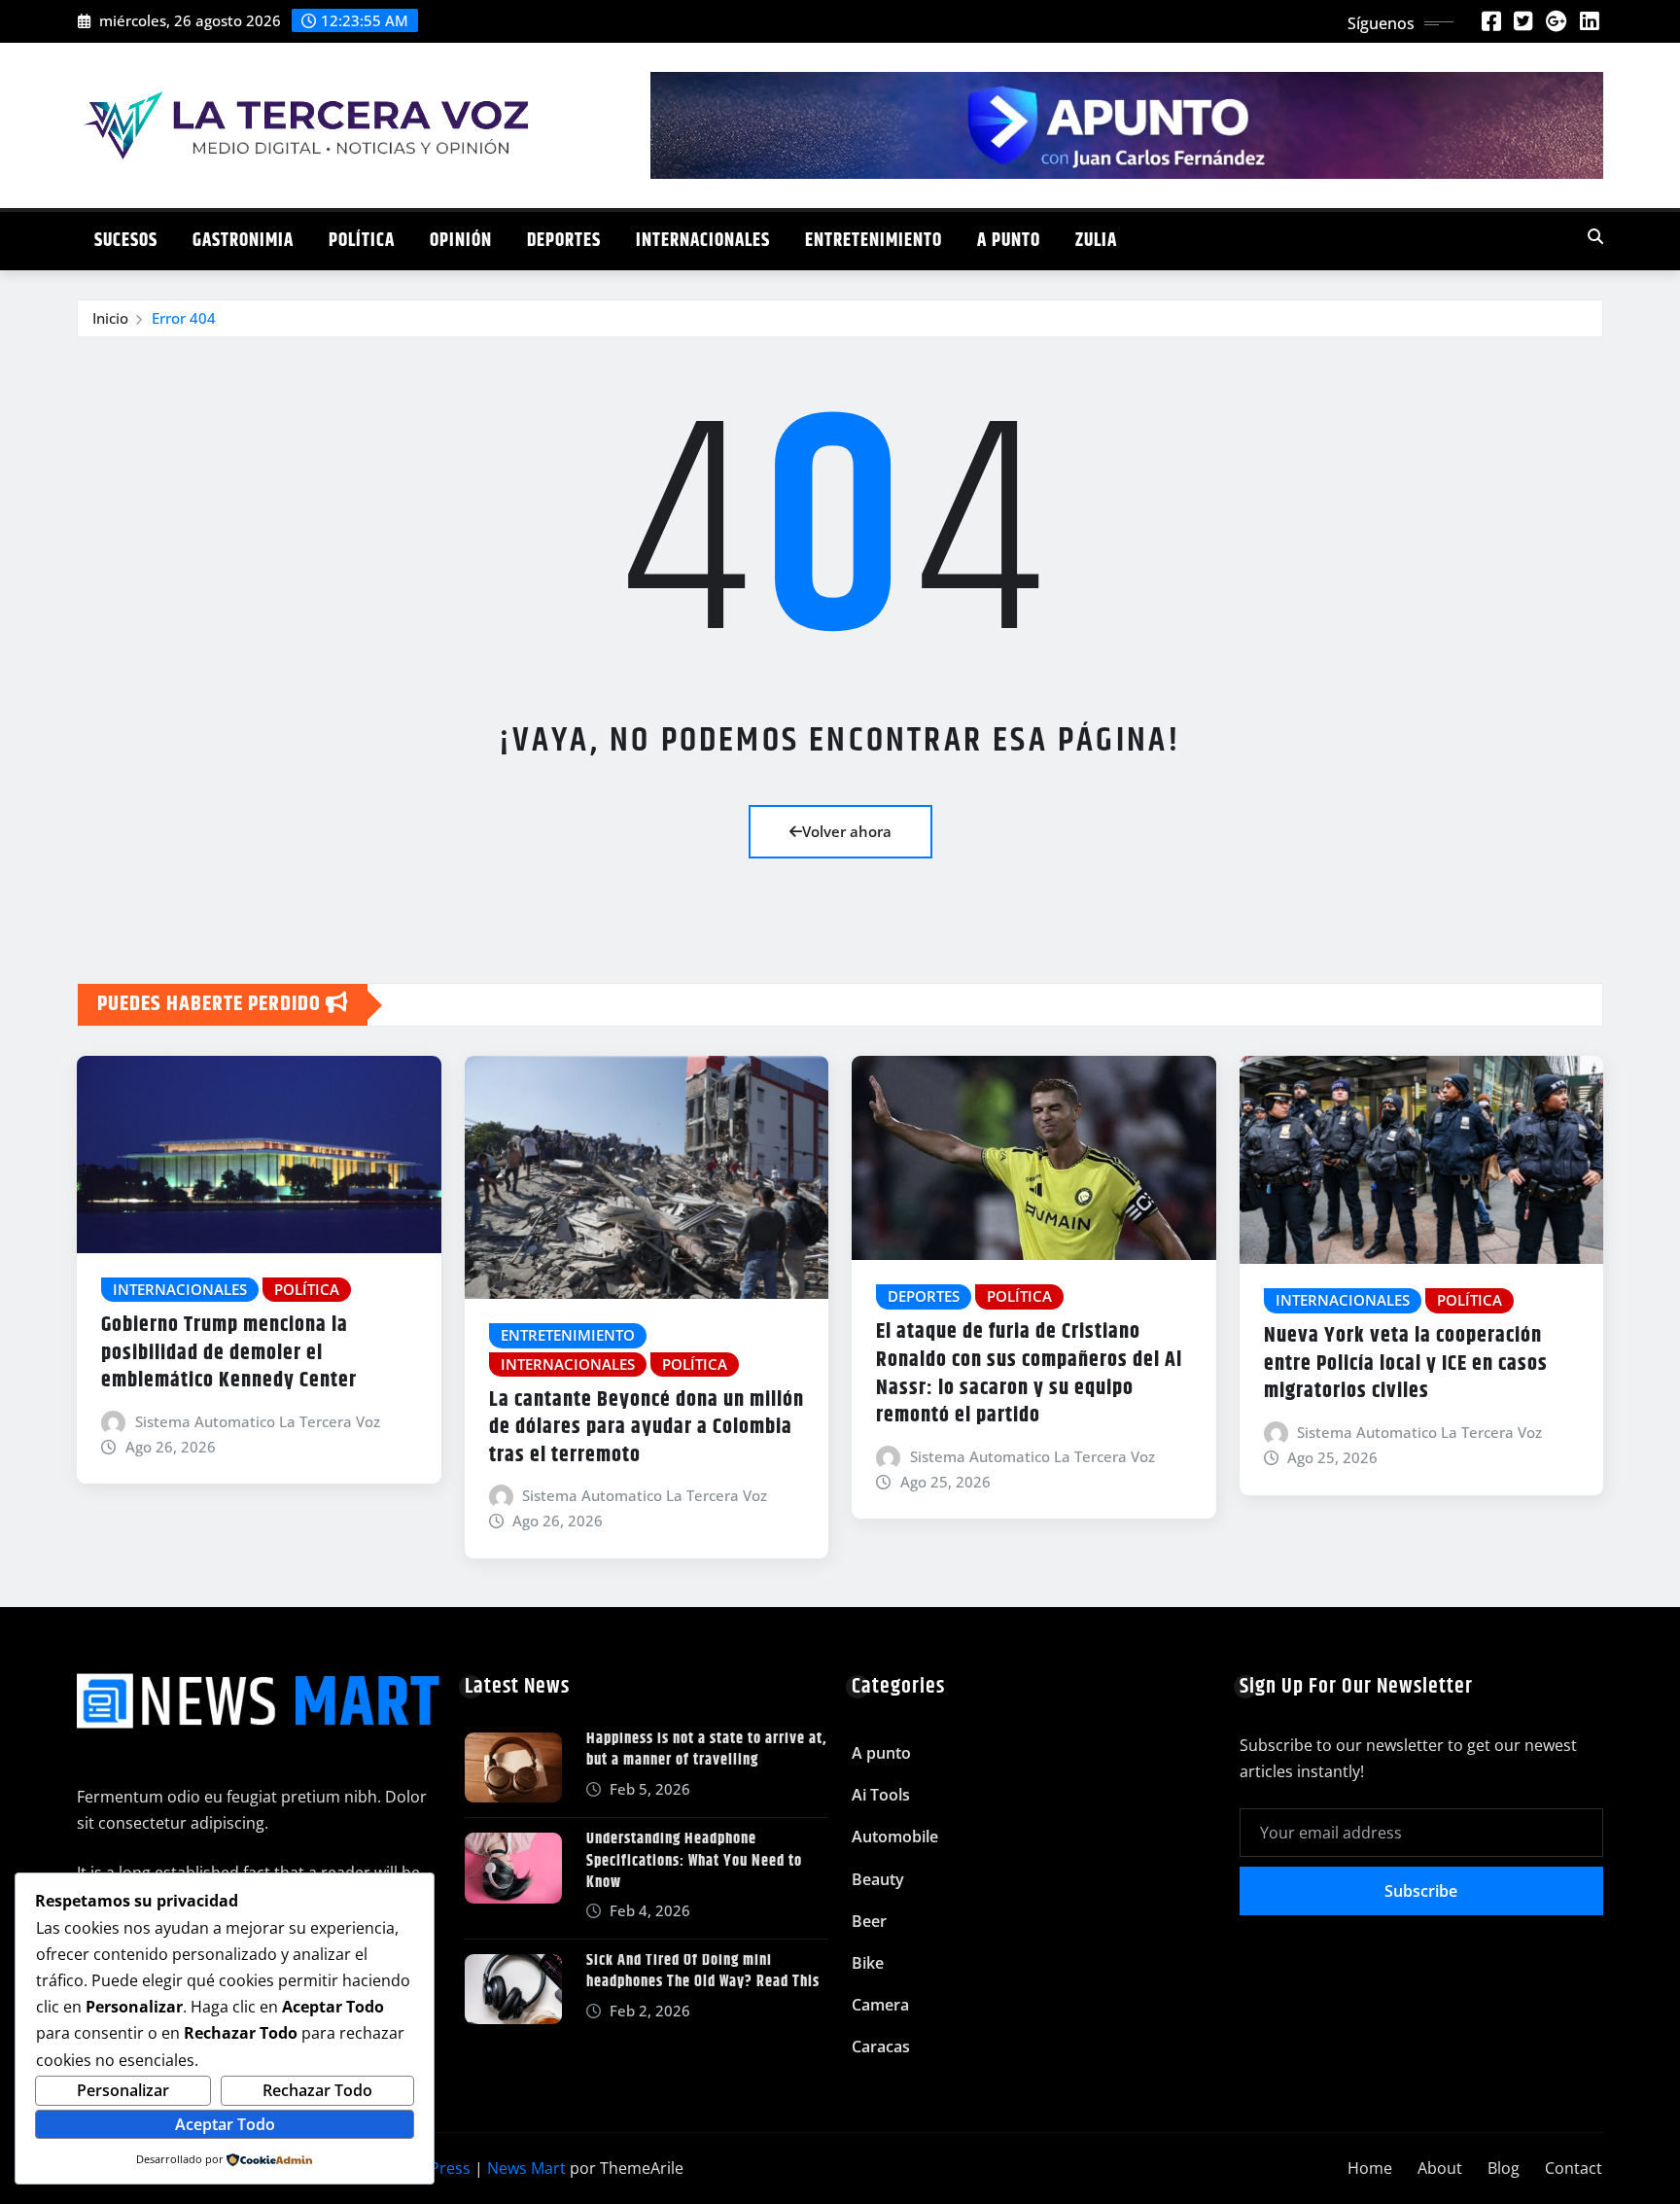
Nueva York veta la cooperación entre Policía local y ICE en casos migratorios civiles (1406, 1364)
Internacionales (703, 241)
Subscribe (1421, 1891)
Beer (869, 1921)
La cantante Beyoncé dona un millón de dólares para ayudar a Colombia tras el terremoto (647, 1428)
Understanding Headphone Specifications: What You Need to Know (694, 1861)
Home (1370, 2168)
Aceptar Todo (225, 2124)
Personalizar (123, 2090)
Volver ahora (847, 831)
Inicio (110, 318)
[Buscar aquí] (1595, 236)
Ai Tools (881, 1795)
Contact (1574, 2168)
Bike (868, 1963)
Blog (1504, 2168)
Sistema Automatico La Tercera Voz (258, 1421)
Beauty (878, 1879)
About (1440, 2168)
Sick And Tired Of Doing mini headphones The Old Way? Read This (703, 1971)
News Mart (526, 2168)
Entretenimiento (874, 241)
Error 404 (184, 318)
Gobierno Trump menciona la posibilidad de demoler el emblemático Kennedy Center (229, 1353)
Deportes (564, 241)
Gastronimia (243, 241)
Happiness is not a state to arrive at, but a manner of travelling (707, 1749)
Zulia (1096, 241)
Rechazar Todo (317, 2090)
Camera (880, 2005)
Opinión (461, 241)
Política (362, 241)
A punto (1009, 241)
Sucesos (126, 241)
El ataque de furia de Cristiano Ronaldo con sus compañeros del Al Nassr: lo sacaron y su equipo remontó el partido (1029, 1374)
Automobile (895, 1837)
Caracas (881, 2047)
